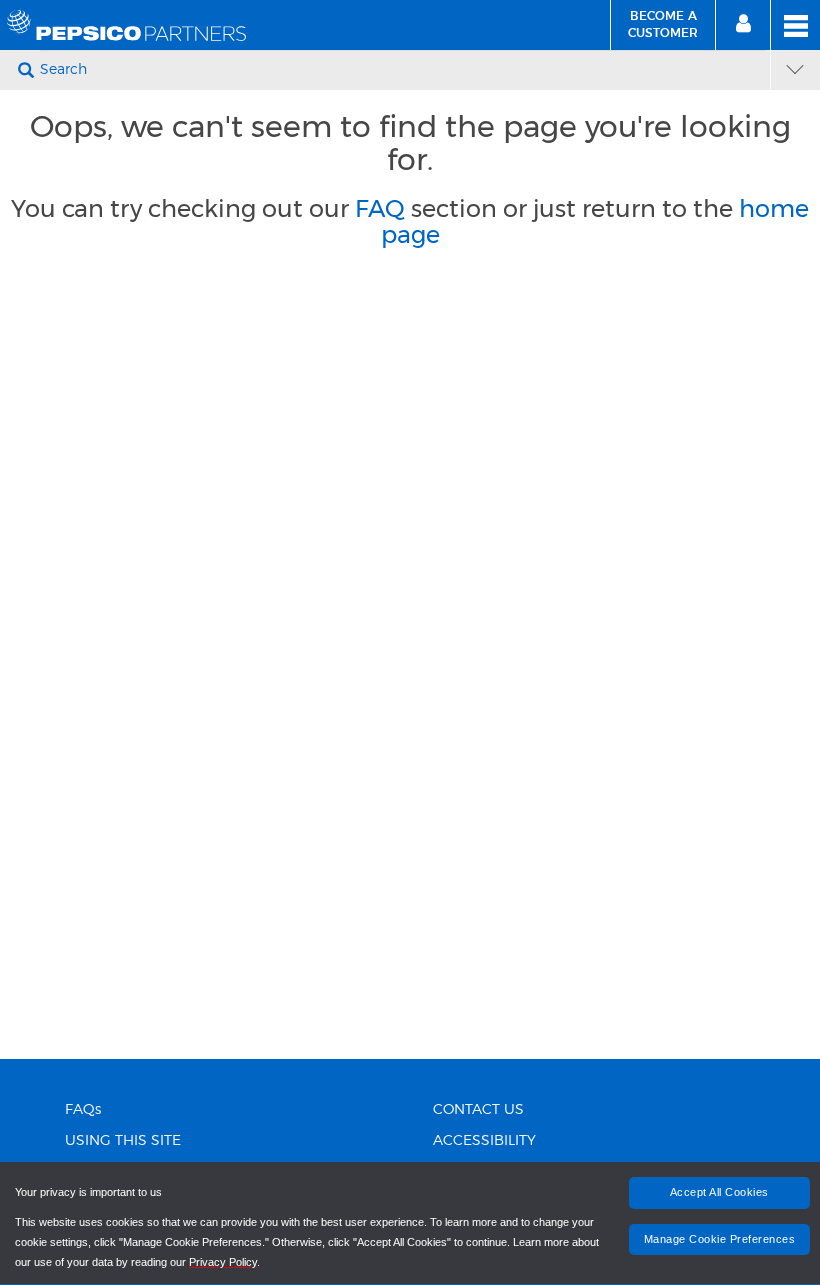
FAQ (380, 208)
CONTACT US (478, 1110)
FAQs (83, 1110)
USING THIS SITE (123, 1141)
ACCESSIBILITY (484, 1141)
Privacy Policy (223, 1262)
